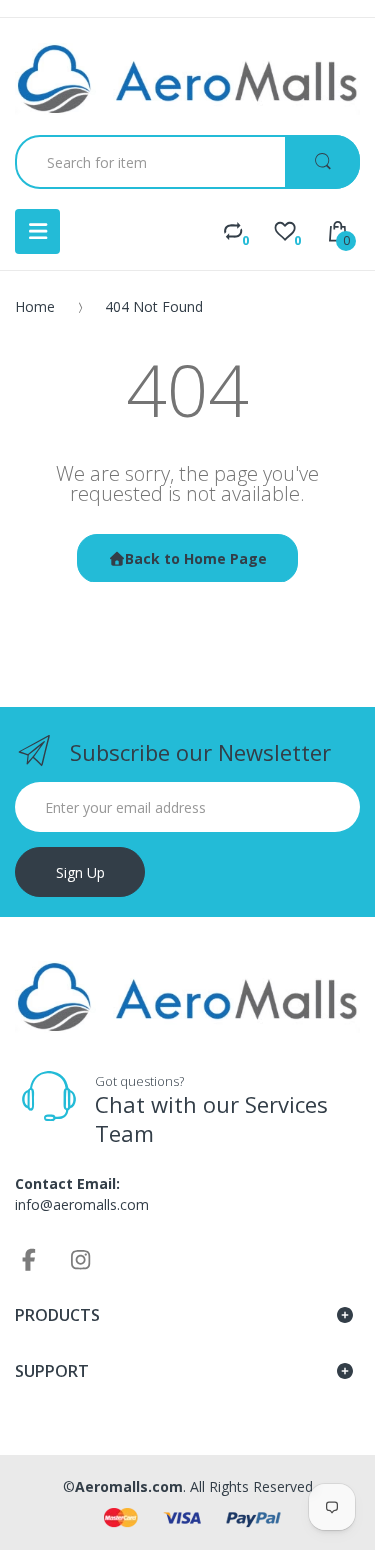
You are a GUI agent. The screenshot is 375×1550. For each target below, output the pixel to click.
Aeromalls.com (129, 1486)
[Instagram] (81, 1259)
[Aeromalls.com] (187, 79)
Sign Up (80, 872)
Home (35, 306)
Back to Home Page (196, 558)
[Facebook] (29, 1259)
